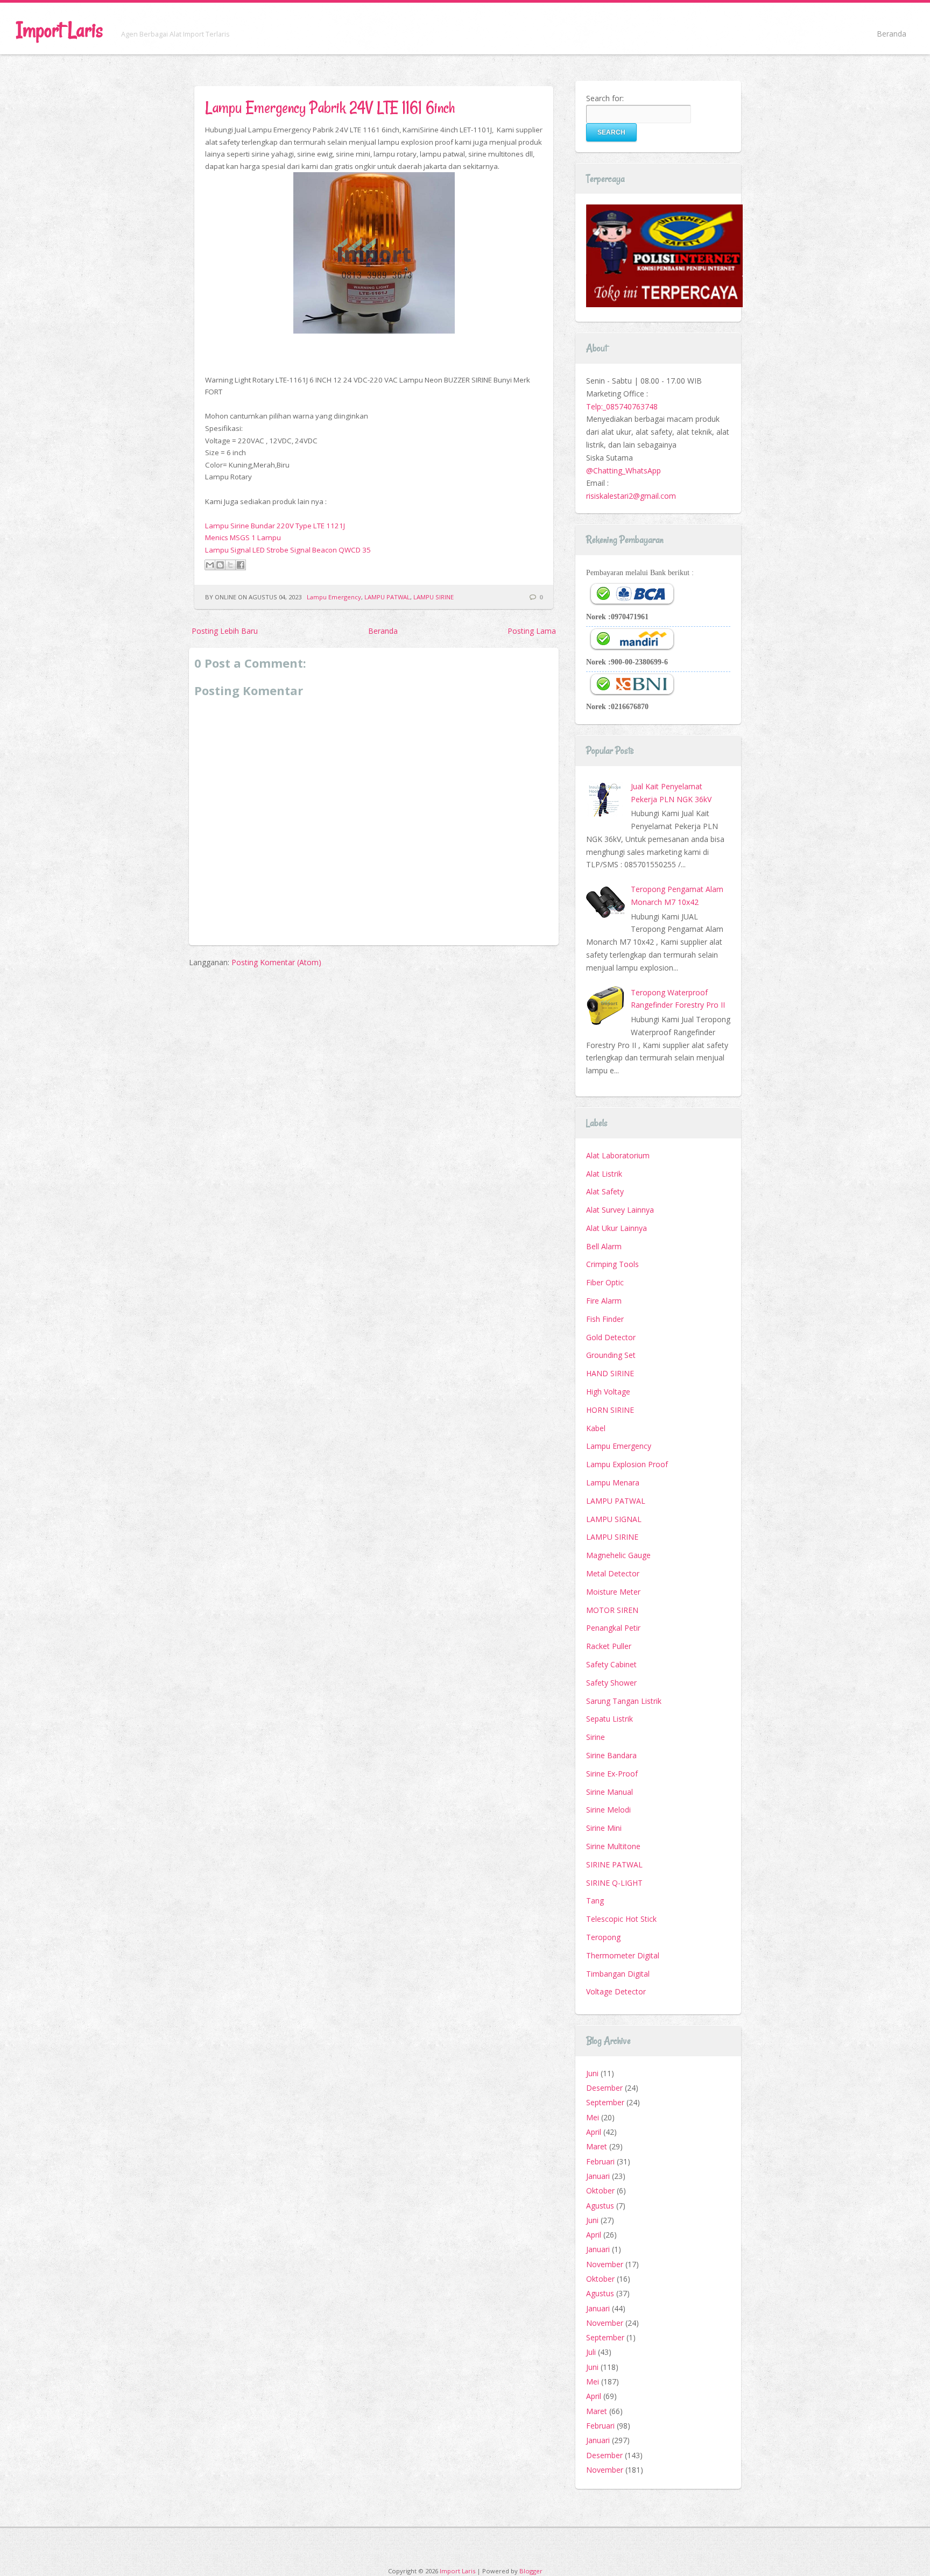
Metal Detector (613, 1573)
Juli (591, 2352)
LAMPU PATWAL (387, 597)
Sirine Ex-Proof (612, 1774)
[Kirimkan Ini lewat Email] (210, 565)
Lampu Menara (613, 1482)
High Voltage (608, 1392)
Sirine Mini (604, 1828)
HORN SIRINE (610, 1410)
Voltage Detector (616, 1991)
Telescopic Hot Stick (621, 1919)
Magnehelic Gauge (618, 1555)
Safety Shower (611, 1683)
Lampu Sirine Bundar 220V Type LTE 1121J (275, 526)
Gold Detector (611, 1337)
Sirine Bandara (611, 1755)
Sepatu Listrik (610, 1719)
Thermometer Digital (623, 1955)
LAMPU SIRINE (434, 597)
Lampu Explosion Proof (627, 1464)
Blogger (531, 2571)
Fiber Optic (605, 1282)
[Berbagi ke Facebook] (241, 565)
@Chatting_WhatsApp (623, 470)
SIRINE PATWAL (614, 1864)
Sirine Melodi (608, 1810)
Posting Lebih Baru (225, 631)
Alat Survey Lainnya (620, 1210)
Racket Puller (609, 1646)
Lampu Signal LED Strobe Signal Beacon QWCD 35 (288, 550)
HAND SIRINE (610, 1373)
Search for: (605, 98)
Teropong (603, 1937)
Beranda (892, 34)
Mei (593, 2117)
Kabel (596, 1428)
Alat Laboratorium (618, 1155)
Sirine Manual (610, 1792)
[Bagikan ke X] (230, 565)
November (605, 2264)
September (605, 2102)
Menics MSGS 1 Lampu (243, 537)
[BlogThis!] (220, 565)
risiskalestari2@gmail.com (631, 496)
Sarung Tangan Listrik (624, 1701)
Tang (595, 1901)
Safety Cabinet (611, 1664)
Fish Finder (605, 1319)
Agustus (600, 2206)
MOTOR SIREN (612, 1610)
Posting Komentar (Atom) (276, 962)
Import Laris (59, 30)
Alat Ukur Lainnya (617, 1228)
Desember (604, 2088)
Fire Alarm (604, 1301)
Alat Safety (605, 1191)
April (594, 2132)
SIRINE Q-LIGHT (614, 1883)
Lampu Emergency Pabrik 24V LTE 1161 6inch (330, 107)
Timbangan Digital (618, 1974)
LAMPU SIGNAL (614, 1519)
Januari (598, 2176)
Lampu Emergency (334, 597)
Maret (597, 2146)
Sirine (596, 1737)
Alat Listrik (604, 1174)
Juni (592, 2073)
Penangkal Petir (613, 1628)
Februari (600, 2161)
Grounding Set (611, 1355)
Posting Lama (532, 631)
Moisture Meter (613, 1592)
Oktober (600, 2191)
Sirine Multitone (613, 1846)
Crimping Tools (612, 1264)
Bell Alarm (604, 1246)
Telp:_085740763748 (622, 406)
